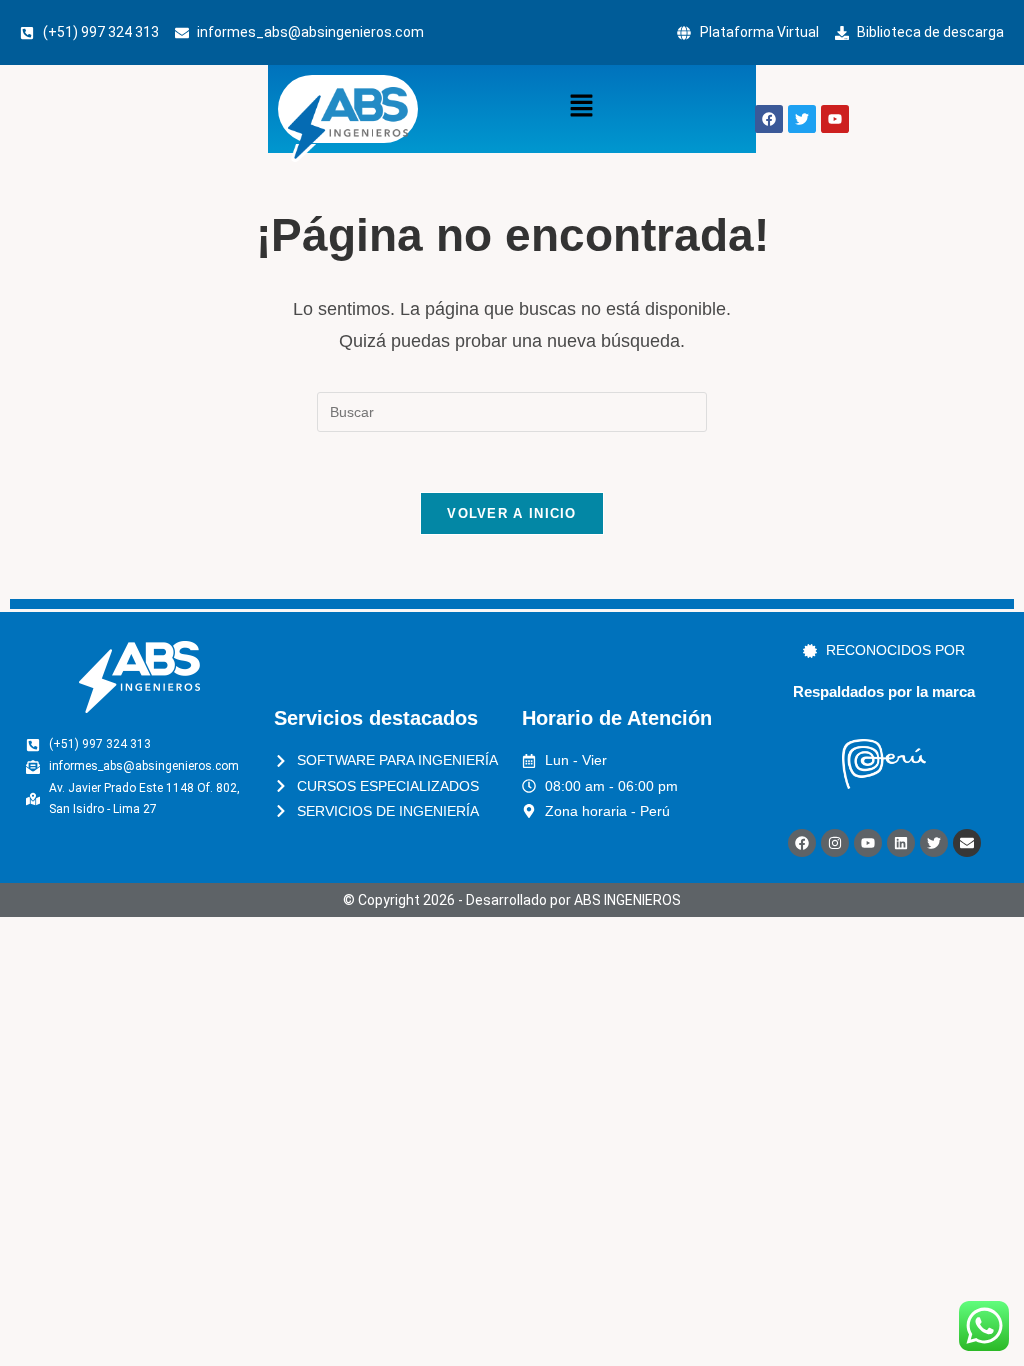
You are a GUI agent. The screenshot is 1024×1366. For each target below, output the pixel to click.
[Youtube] (868, 843)
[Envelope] (967, 843)
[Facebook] (802, 843)
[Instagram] (835, 843)
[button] (581, 107)
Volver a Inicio (512, 513)
